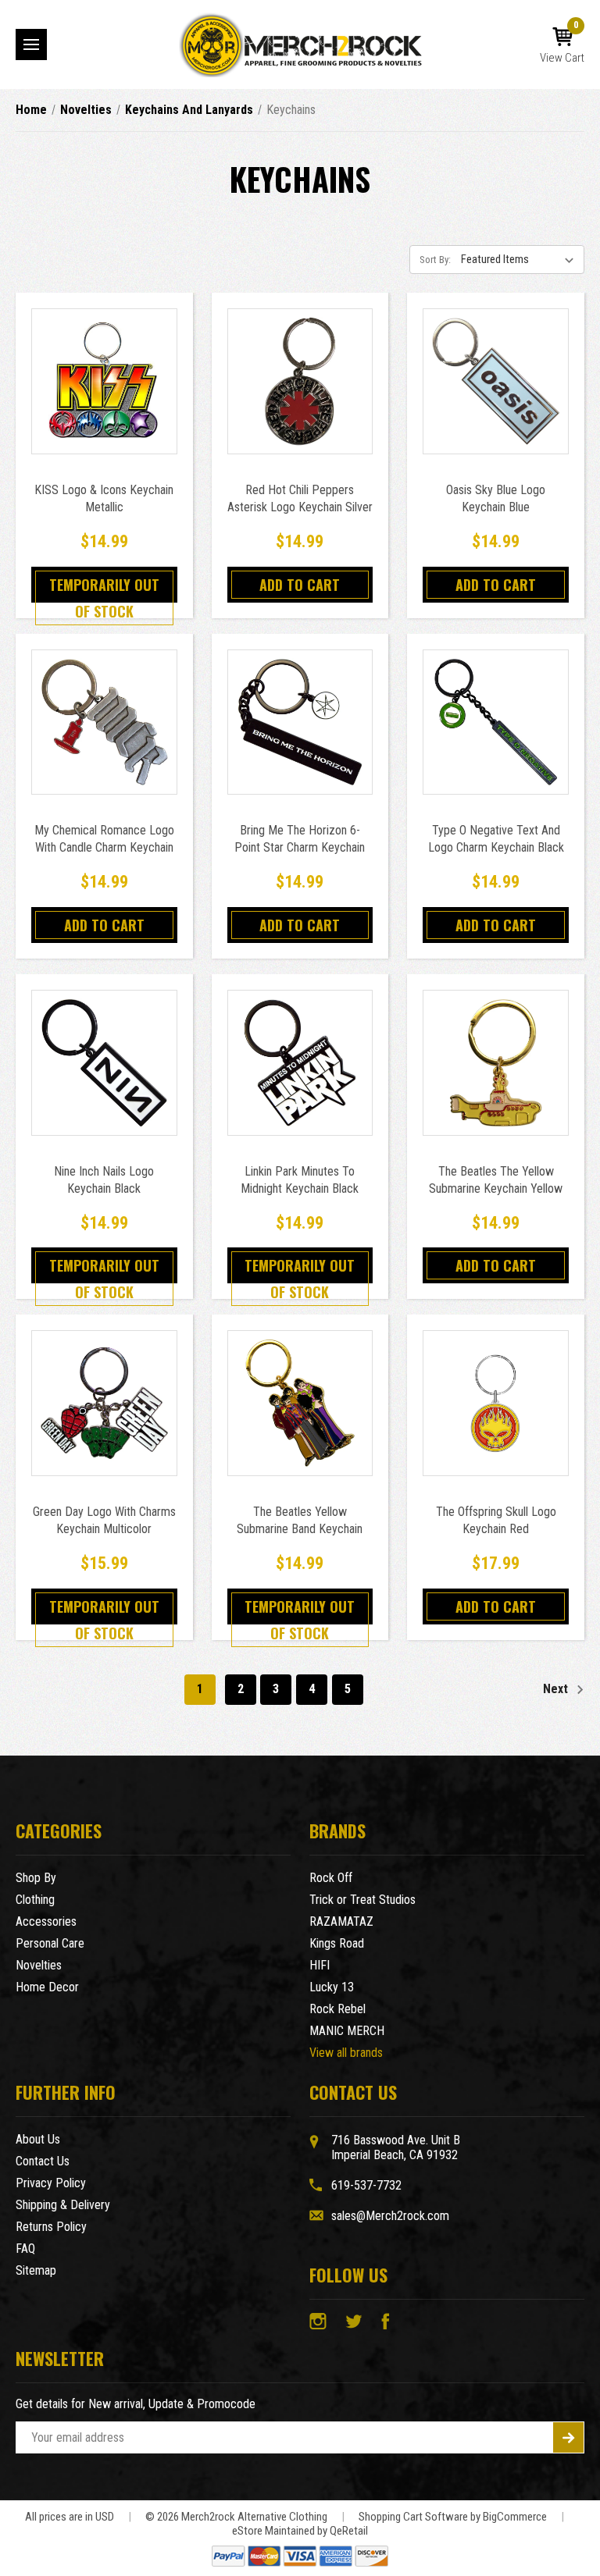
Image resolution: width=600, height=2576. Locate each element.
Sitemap (36, 2270)
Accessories (46, 1921)
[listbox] (521, 259)
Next (557, 1689)
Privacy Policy (51, 2183)
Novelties (39, 1965)
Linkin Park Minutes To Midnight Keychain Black (300, 1180)
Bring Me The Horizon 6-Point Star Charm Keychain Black (300, 847)
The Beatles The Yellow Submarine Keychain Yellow (496, 1180)
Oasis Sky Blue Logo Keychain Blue (496, 498)
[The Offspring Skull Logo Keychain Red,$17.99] (496, 1403)
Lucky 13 (332, 1987)
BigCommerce (515, 2517)
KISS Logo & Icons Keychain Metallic (104, 498)
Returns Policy (51, 2227)
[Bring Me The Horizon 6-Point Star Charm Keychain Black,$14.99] (300, 722)
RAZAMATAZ (341, 1921)
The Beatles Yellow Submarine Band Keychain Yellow (300, 1529)
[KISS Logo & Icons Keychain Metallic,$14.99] (104, 381)
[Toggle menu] (31, 44)
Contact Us (43, 2161)
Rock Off (331, 1878)
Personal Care (50, 1943)
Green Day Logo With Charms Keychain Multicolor (104, 1520)
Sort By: (435, 260)
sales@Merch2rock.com (390, 2216)
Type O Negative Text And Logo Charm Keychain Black (496, 839)
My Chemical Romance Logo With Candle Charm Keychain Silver (104, 847)
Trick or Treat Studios (362, 1900)
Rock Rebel (337, 2009)
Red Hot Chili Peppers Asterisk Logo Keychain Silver (300, 498)
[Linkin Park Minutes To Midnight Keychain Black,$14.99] (300, 1063)
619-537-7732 (366, 2185)
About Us (38, 2139)
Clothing (35, 1900)
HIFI (320, 1965)
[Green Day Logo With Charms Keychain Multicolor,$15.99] (104, 1403)
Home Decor (47, 1987)
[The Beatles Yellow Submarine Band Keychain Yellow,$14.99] (300, 1403)
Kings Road (337, 1943)
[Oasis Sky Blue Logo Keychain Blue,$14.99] (496, 381)
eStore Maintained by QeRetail (300, 2531)
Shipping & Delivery (63, 2205)
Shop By (36, 1878)
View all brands (346, 2053)
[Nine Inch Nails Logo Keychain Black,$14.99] (104, 1063)
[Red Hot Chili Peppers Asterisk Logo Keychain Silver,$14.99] (300, 381)
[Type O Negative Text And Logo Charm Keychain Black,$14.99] (496, 722)
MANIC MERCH (347, 2031)
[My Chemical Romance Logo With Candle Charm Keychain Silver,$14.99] (104, 722)
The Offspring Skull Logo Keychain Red (496, 1520)
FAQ (25, 2249)
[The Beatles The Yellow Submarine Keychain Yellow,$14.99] (496, 1063)
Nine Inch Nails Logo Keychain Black (104, 1180)
